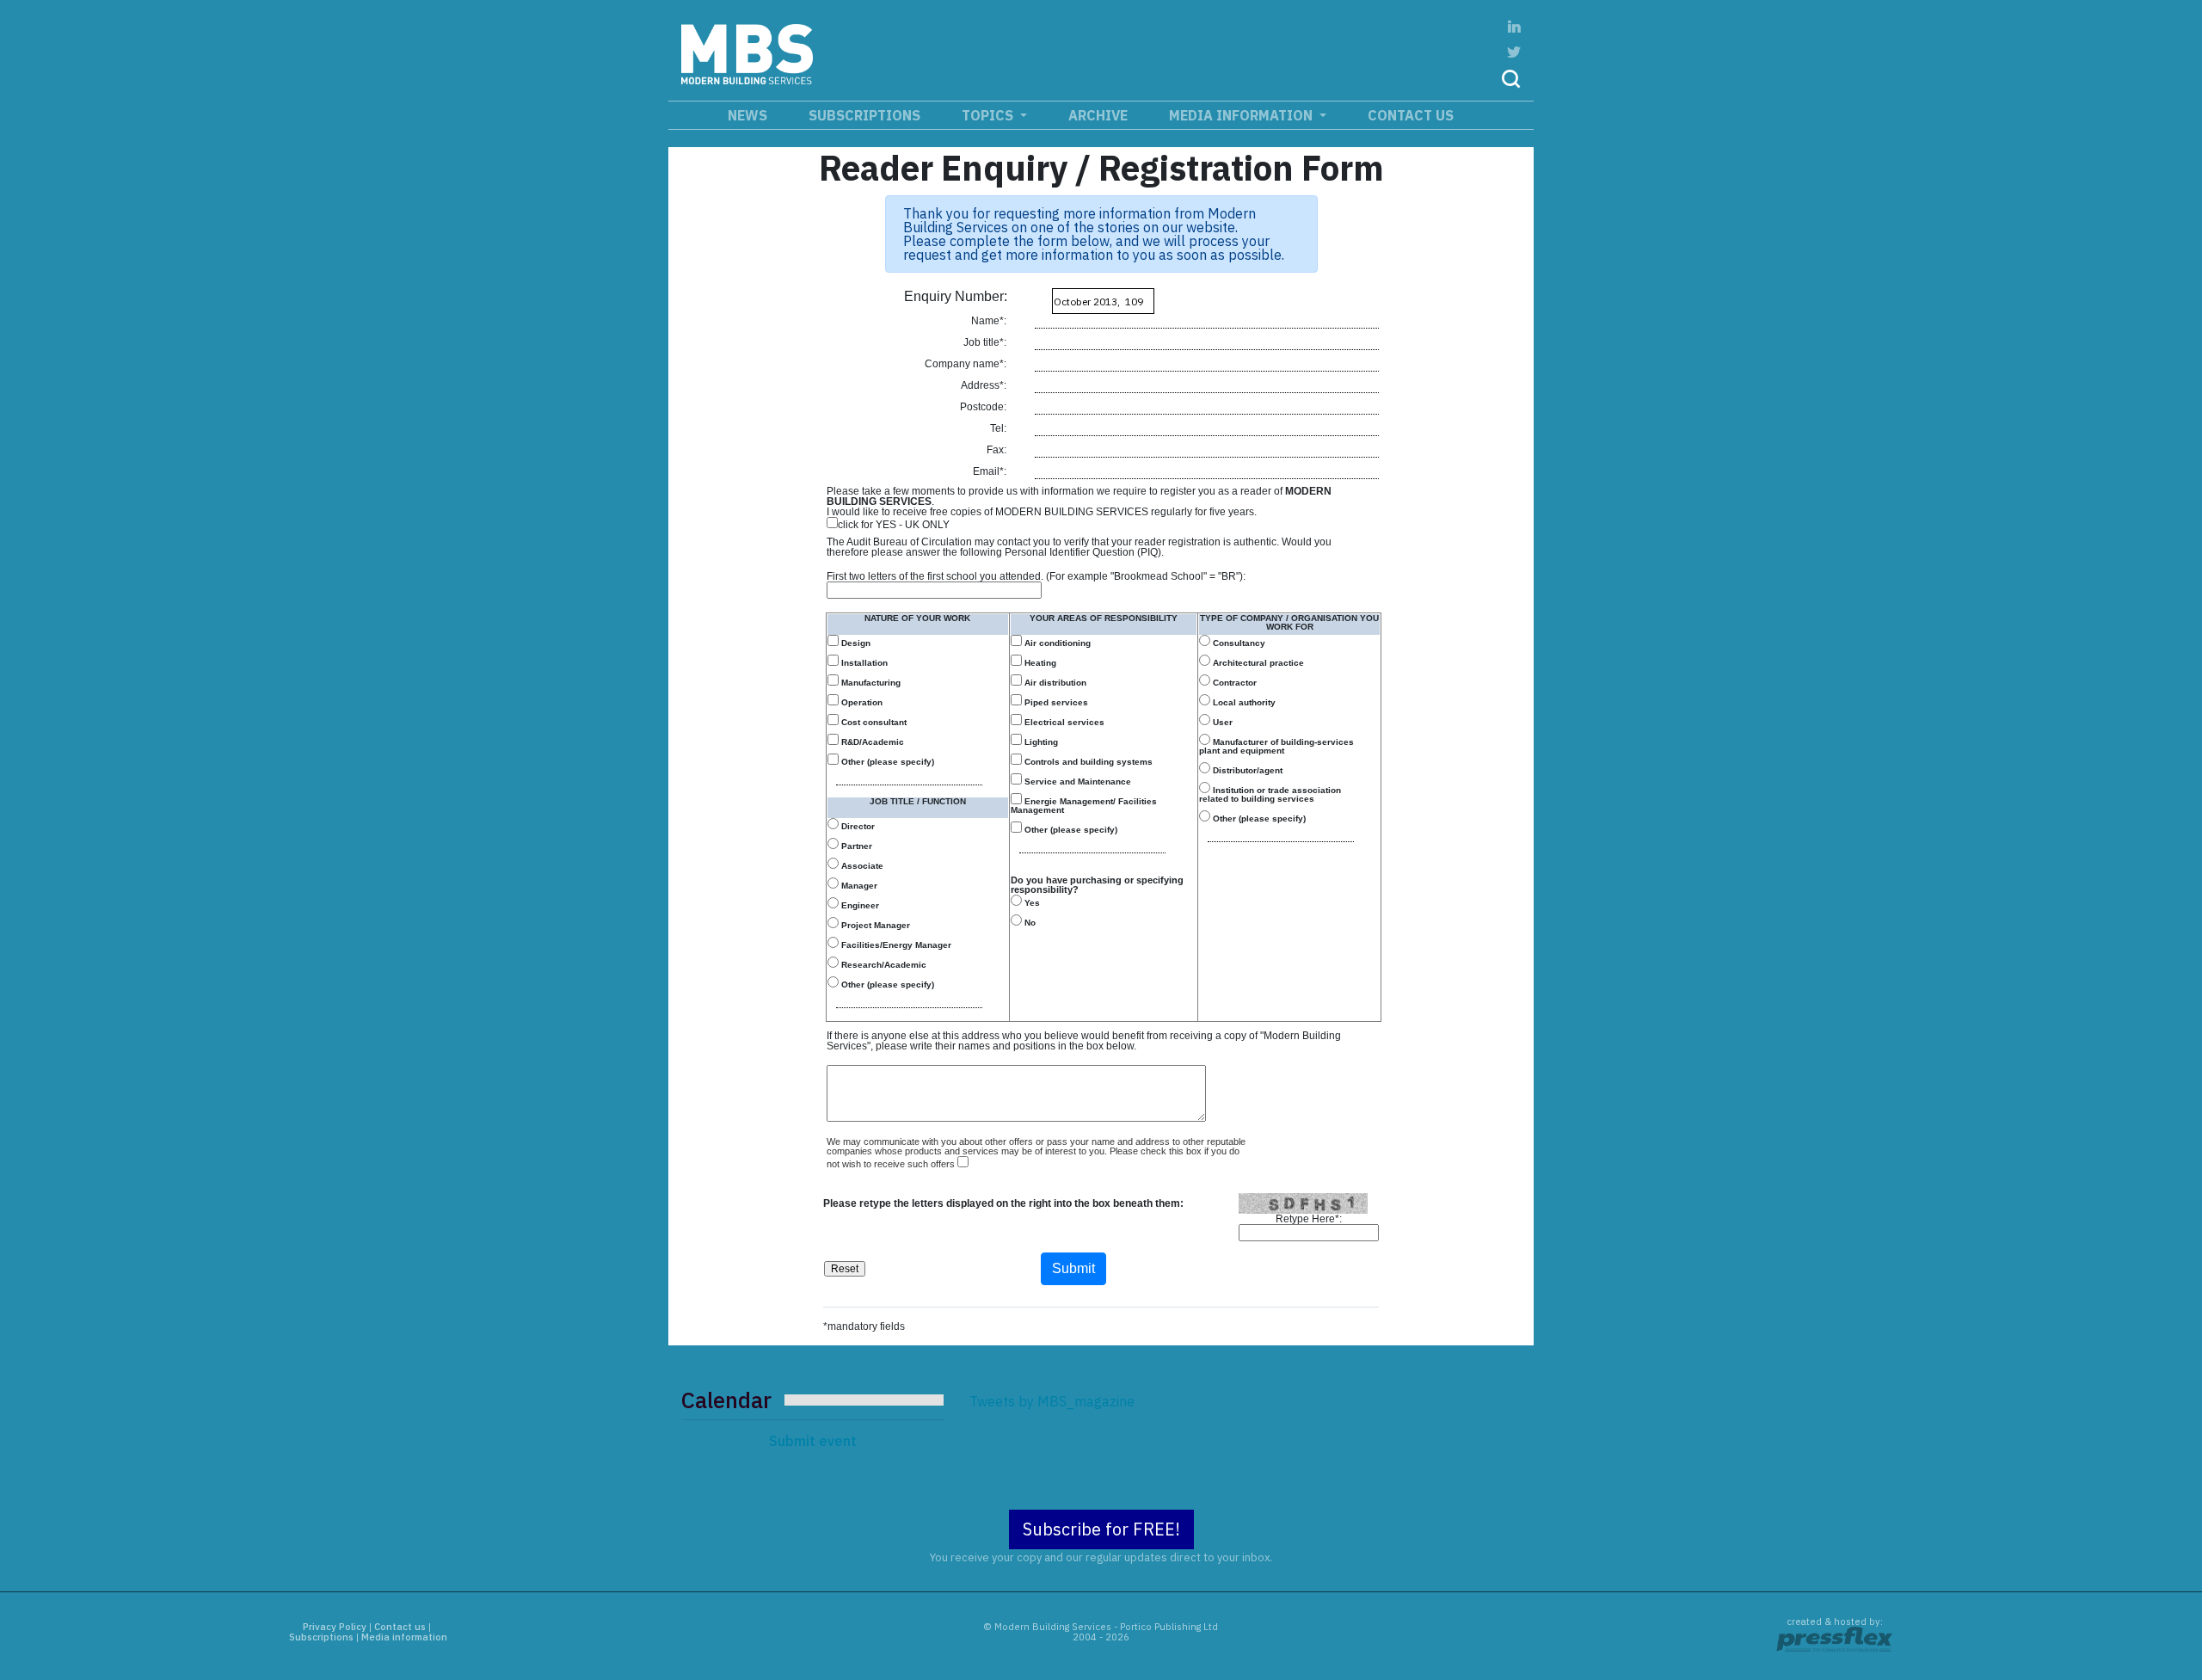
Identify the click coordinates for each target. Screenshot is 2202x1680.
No (1029, 923)
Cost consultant (873, 722)
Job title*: (986, 342)
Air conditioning (1056, 643)
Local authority (1243, 702)
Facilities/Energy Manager (895, 945)
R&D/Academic (871, 742)
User (1221, 722)
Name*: (990, 321)
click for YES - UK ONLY (894, 524)
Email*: (991, 471)
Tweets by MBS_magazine (1052, 1401)
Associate (861, 866)
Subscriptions (864, 115)
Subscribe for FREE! (1101, 1529)
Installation (863, 663)
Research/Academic (883, 965)
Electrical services (1063, 722)
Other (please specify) (886, 762)
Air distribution (1054, 683)
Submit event (813, 1441)
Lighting (1040, 742)
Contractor (1233, 683)
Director (857, 826)
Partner (855, 846)
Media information (1242, 115)
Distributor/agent (1246, 770)
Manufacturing (870, 683)
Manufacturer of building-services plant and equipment (1276, 746)
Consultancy (1238, 643)
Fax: (998, 450)
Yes (1031, 903)
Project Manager (874, 925)
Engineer (859, 905)
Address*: (985, 385)
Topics (989, 115)
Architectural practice (1257, 663)
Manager (858, 886)
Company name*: (967, 364)
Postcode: (984, 407)
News (747, 115)
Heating (1039, 663)
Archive (1098, 115)
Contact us (1411, 115)
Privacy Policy (335, 1627)
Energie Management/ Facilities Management (1084, 806)
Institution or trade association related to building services (1270, 794)
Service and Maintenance (1076, 782)
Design (855, 643)
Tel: (1000, 428)
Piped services (1055, 702)
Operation (861, 702)
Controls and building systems (1087, 762)
